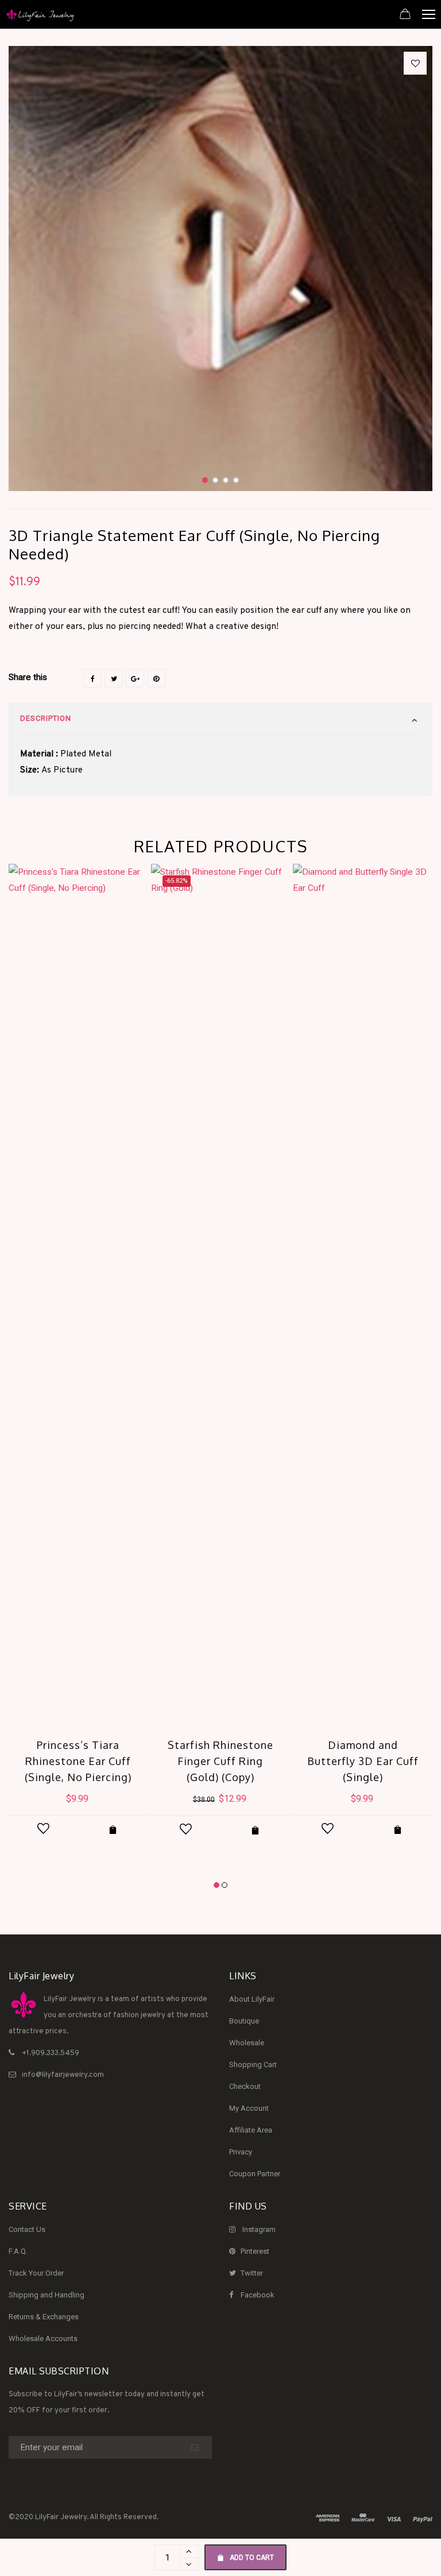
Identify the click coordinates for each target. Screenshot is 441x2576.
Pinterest (255, 2251)
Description (46, 718)
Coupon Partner (255, 2174)
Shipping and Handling (47, 2295)
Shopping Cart (253, 2065)
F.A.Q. (18, 2251)
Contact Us (27, 2229)
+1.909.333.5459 (51, 2053)
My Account (249, 2108)
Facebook (258, 2295)
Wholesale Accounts (43, 2339)
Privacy (241, 2152)
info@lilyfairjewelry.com (63, 2075)
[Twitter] (114, 678)
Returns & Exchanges (44, 2317)
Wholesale (247, 2043)
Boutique (244, 2021)
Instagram (259, 2229)
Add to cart (252, 2558)
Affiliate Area (251, 2130)
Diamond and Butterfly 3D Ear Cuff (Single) (363, 1761)
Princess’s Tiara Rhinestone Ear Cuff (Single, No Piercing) (78, 1761)
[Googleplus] (135, 678)
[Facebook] (92, 678)
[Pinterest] (156, 678)
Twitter (252, 2273)
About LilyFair (252, 1999)
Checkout (245, 2086)
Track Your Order (36, 2273)
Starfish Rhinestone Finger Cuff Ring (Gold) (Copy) (220, 1761)
